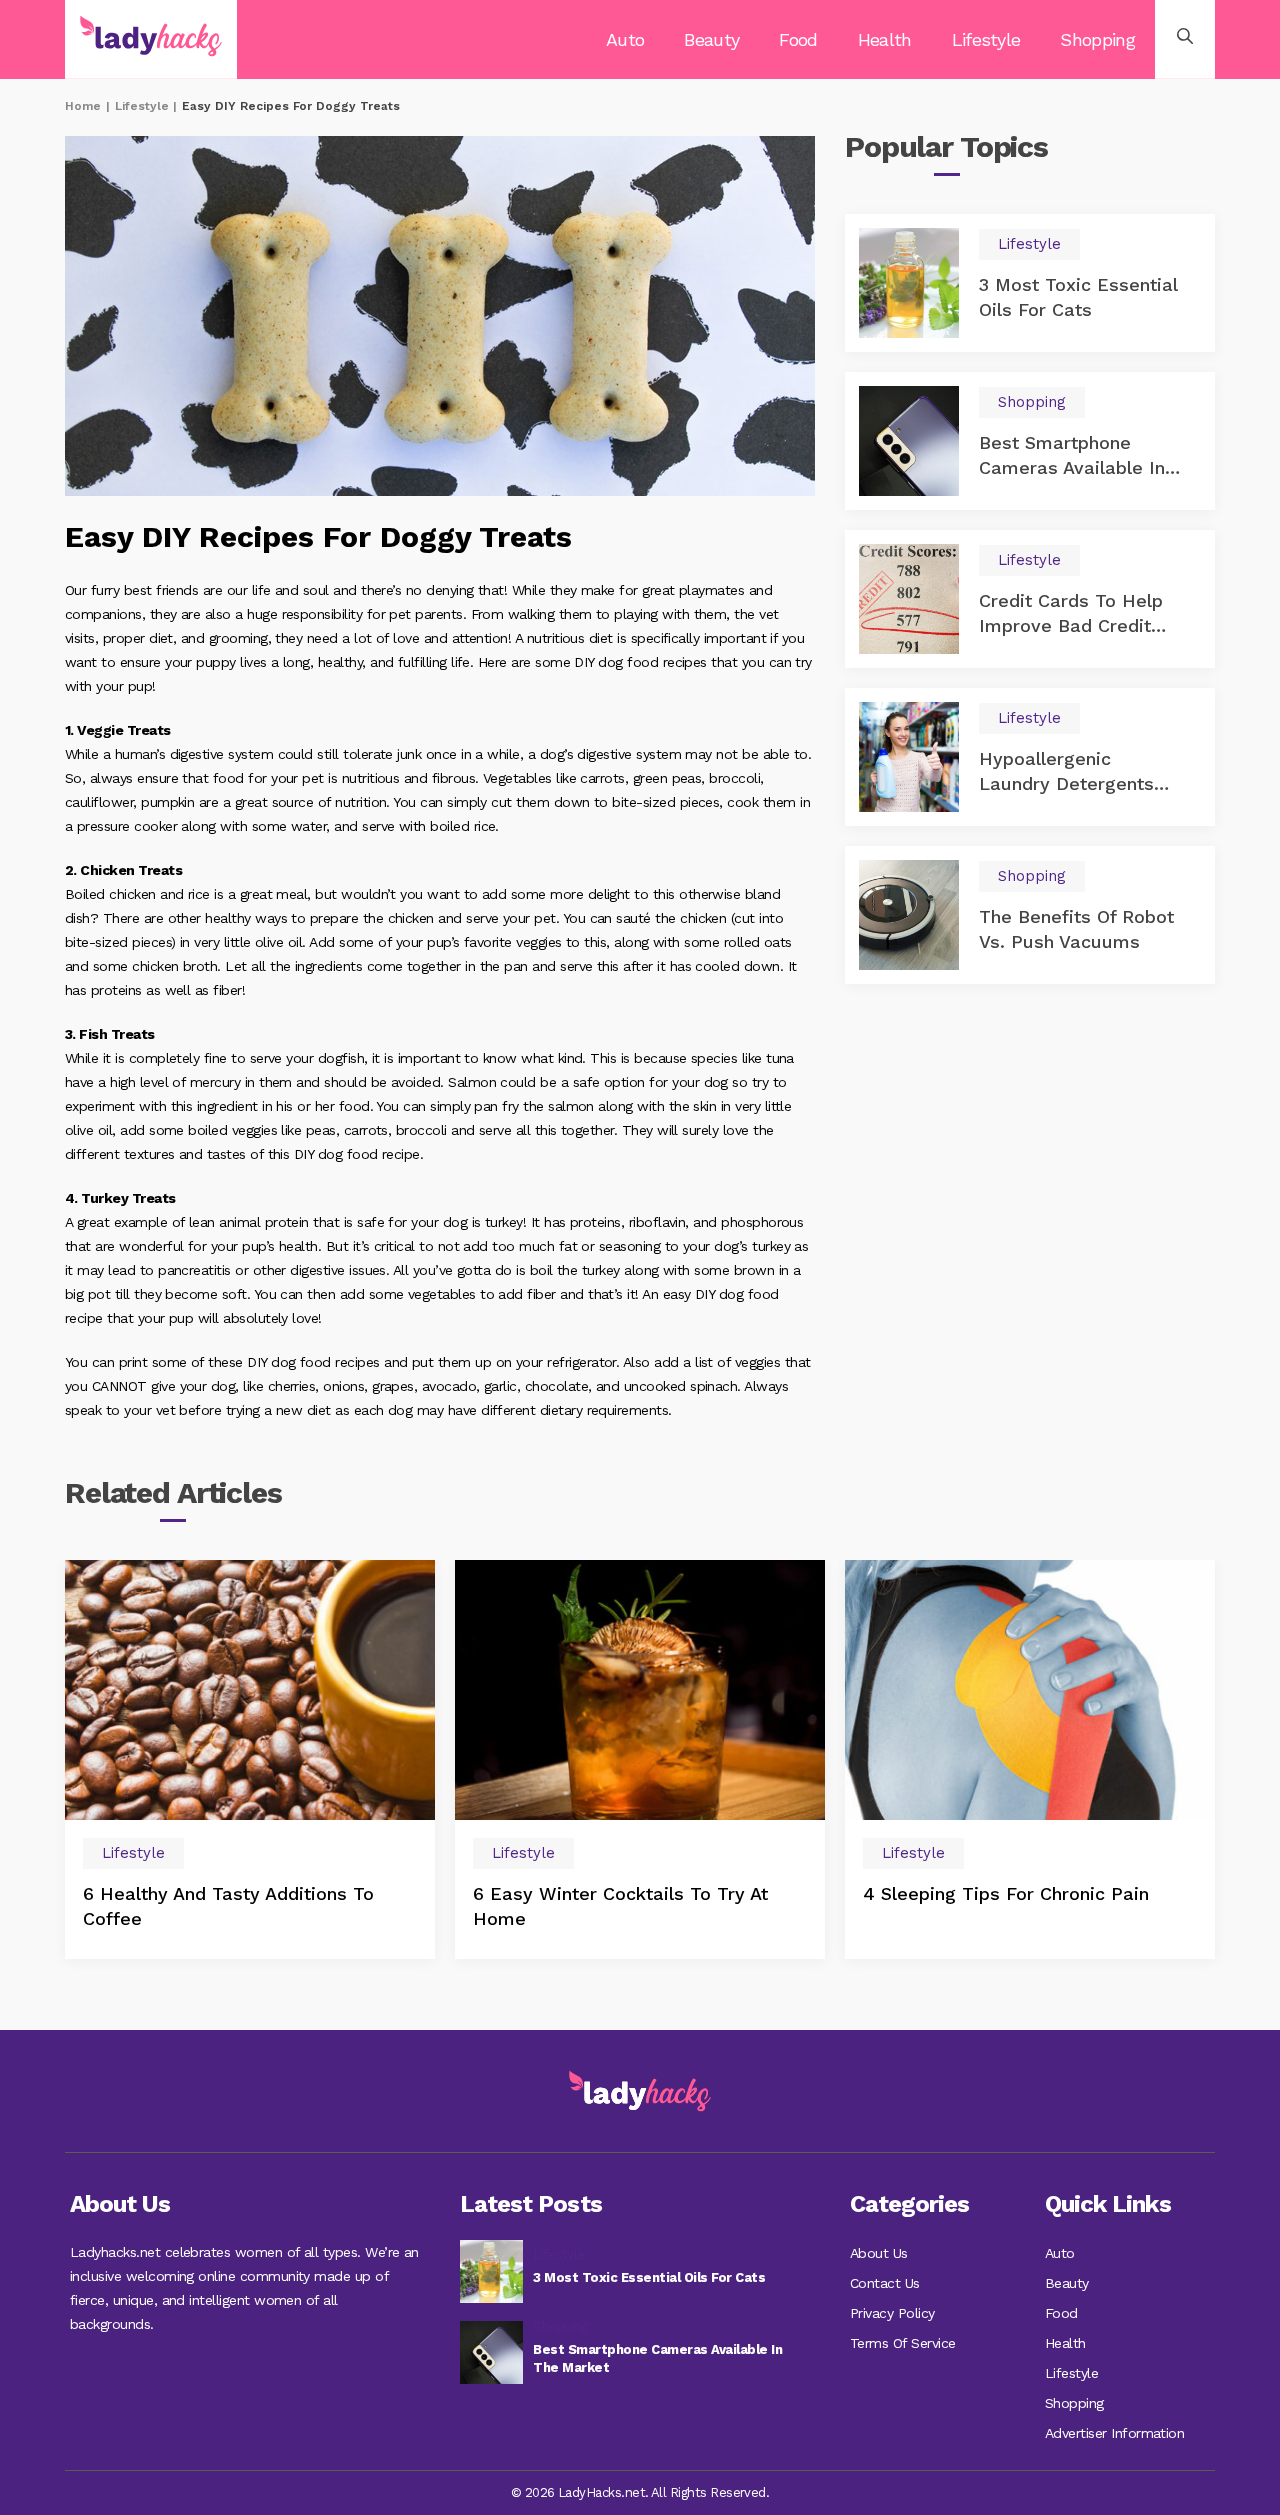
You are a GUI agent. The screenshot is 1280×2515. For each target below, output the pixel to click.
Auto (625, 39)
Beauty (711, 39)
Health (885, 39)
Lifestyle (986, 39)
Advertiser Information (1114, 2433)
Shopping (1097, 39)
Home (83, 106)
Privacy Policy (892, 2313)
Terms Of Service (903, 2343)
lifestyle (142, 106)
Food (798, 39)
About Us (879, 2253)
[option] (250, 1759)
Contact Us (885, 2283)
